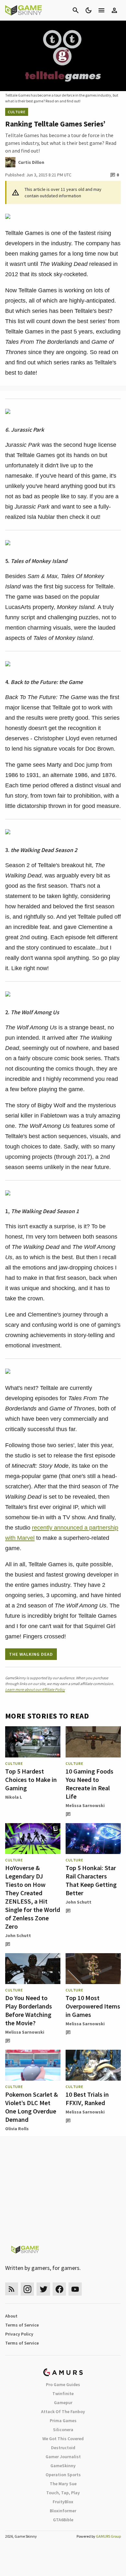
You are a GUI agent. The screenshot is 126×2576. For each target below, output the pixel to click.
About (11, 2316)
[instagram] (27, 2289)
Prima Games (63, 2421)
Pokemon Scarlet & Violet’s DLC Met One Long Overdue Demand (31, 2107)
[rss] (12, 2289)
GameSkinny (63, 2466)
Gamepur (63, 2403)
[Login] (114, 10)
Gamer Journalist (63, 2457)
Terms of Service (22, 2325)
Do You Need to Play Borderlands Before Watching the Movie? (29, 2010)
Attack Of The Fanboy (63, 2412)
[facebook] (59, 2289)
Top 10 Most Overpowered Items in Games (93, 2006)
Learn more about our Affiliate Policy (35, 1689)
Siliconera (63, 2430)
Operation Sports (63, 2475)
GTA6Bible (63, 2520)
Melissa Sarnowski (85, 1805)
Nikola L (14, 1797)
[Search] (76, 10)
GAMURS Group (108, 2536)
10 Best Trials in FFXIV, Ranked (87, 2098)
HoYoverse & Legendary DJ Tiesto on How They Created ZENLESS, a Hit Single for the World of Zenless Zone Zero (33, 1897)
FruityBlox (63, 2502)
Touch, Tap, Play (63, 2493)
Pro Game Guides (63, 2384)
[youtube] (75, 2289)
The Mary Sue (63, 2484)
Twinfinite (63, 2393)
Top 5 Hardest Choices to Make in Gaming (31, 1780)
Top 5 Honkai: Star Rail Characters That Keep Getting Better (91, 1880)
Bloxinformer (63, 2511)
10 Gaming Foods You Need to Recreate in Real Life (89, 1784)
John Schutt (18, 1935)
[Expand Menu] (101, 10)
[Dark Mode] (89, 10)
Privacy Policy (19, 2334)
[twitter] (43, 2289)
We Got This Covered (63, 2439)
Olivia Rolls (17, 2129)
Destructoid (63, 2448)
